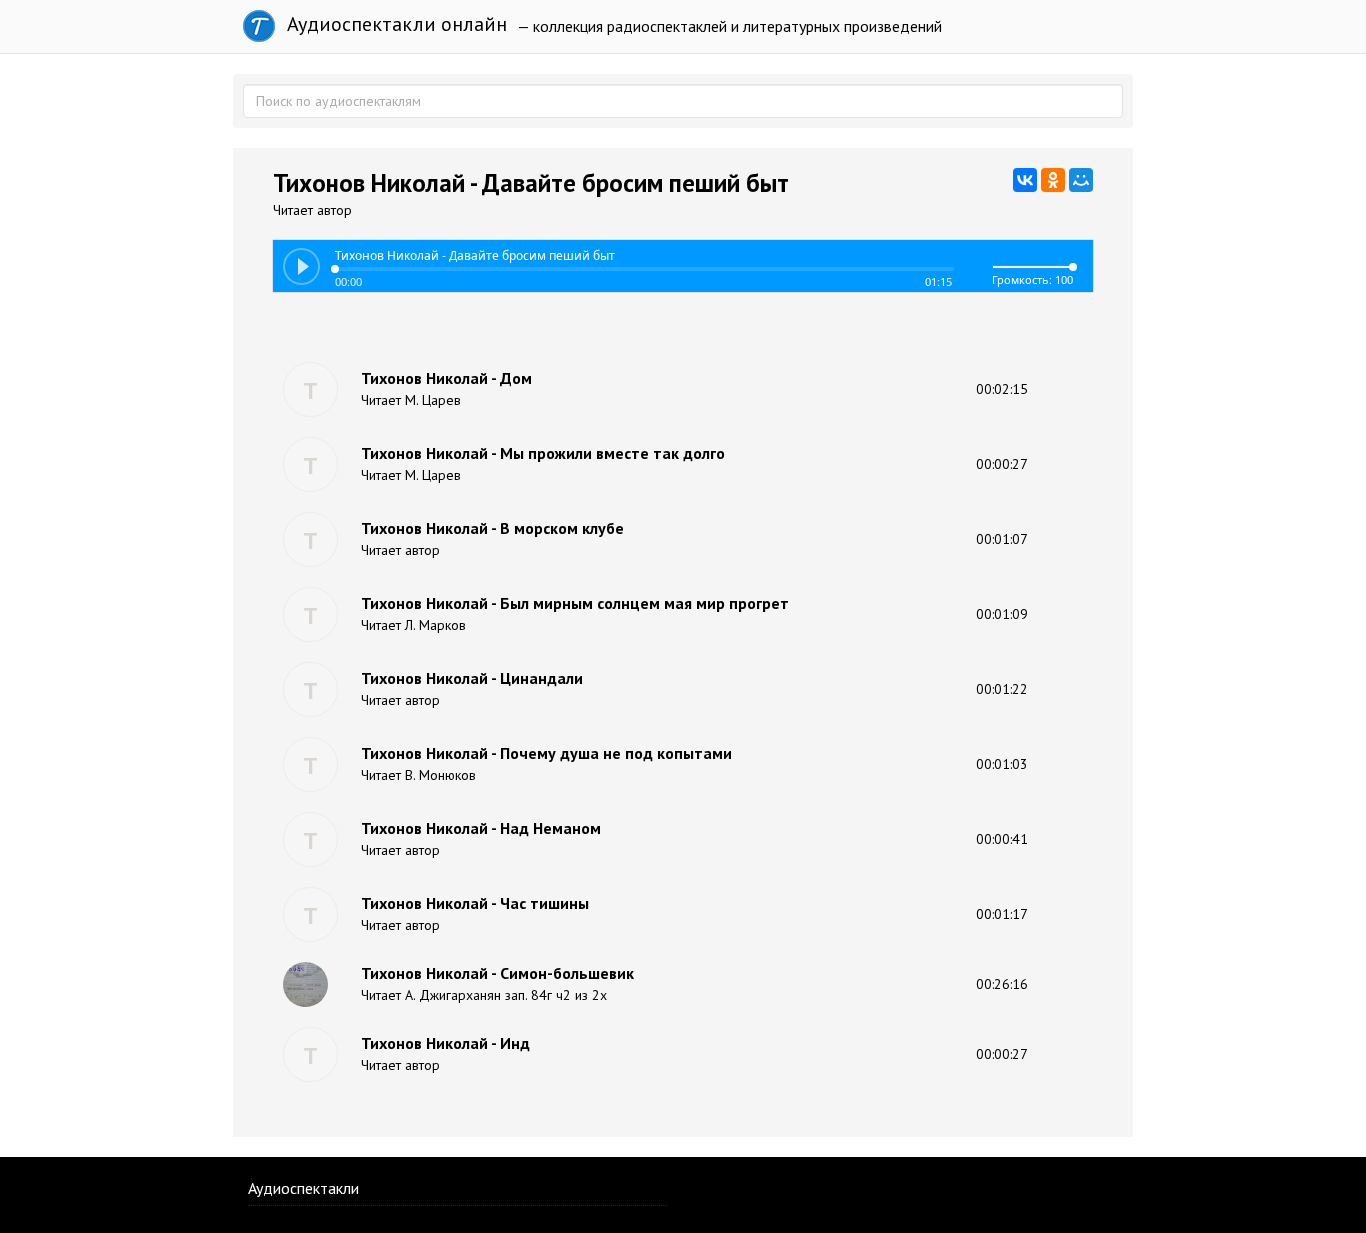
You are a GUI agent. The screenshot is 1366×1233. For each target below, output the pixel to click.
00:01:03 (1002, 764)
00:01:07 (1002, 539)
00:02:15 (1002, 389)
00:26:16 (1002, 984)
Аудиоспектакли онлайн (394, 24)
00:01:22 (1002, 689)
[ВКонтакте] (1025, 180)
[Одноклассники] (1053, 180)
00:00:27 (1002, 464)
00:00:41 (1002, 839)
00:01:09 (1002, 614)
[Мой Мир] (1081, 180)
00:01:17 (1002, 914)
